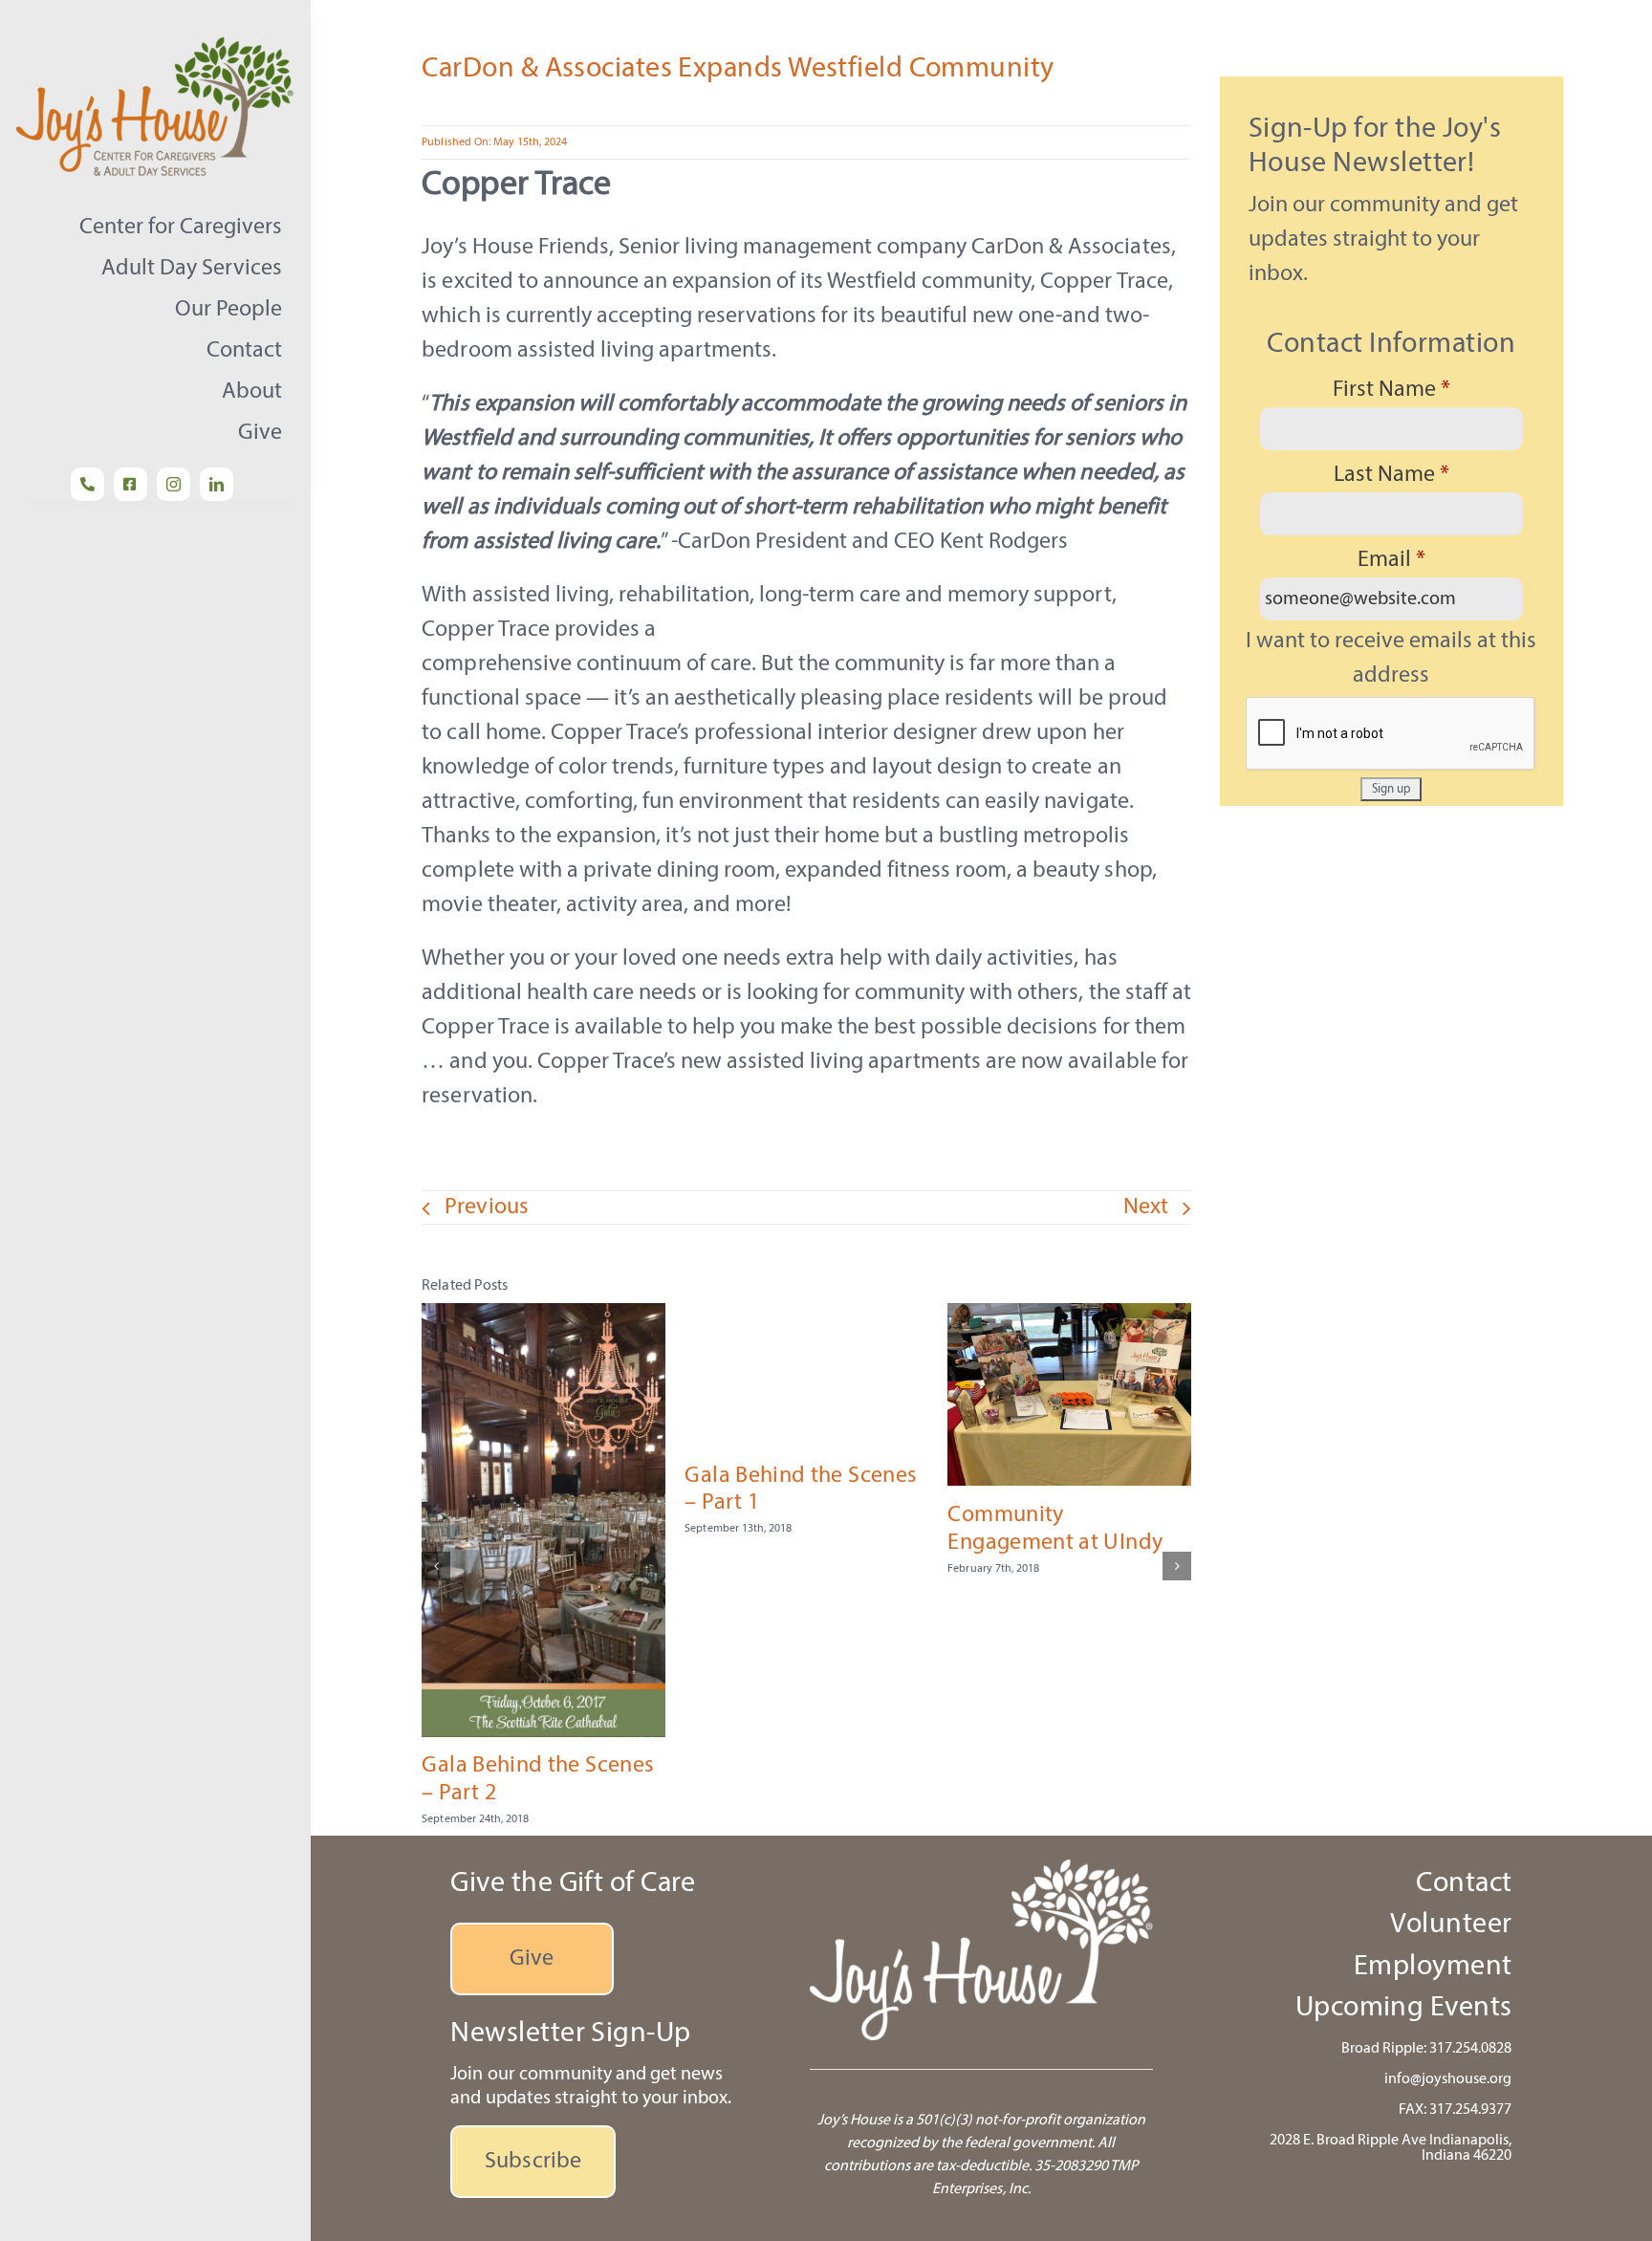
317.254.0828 (1470, 2049)
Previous (486, 1208)
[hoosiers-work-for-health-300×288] (160, 49)
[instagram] (174, 484)
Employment (1433, 1967)
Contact (1464, 1884)
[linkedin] (217, 484)
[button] (436, 1566)
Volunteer (1451, 1925)
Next (1146, 1208)
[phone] (87, 484)
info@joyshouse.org (1448, 2079)
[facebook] (130, 484)
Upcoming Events (1404, 2008)
